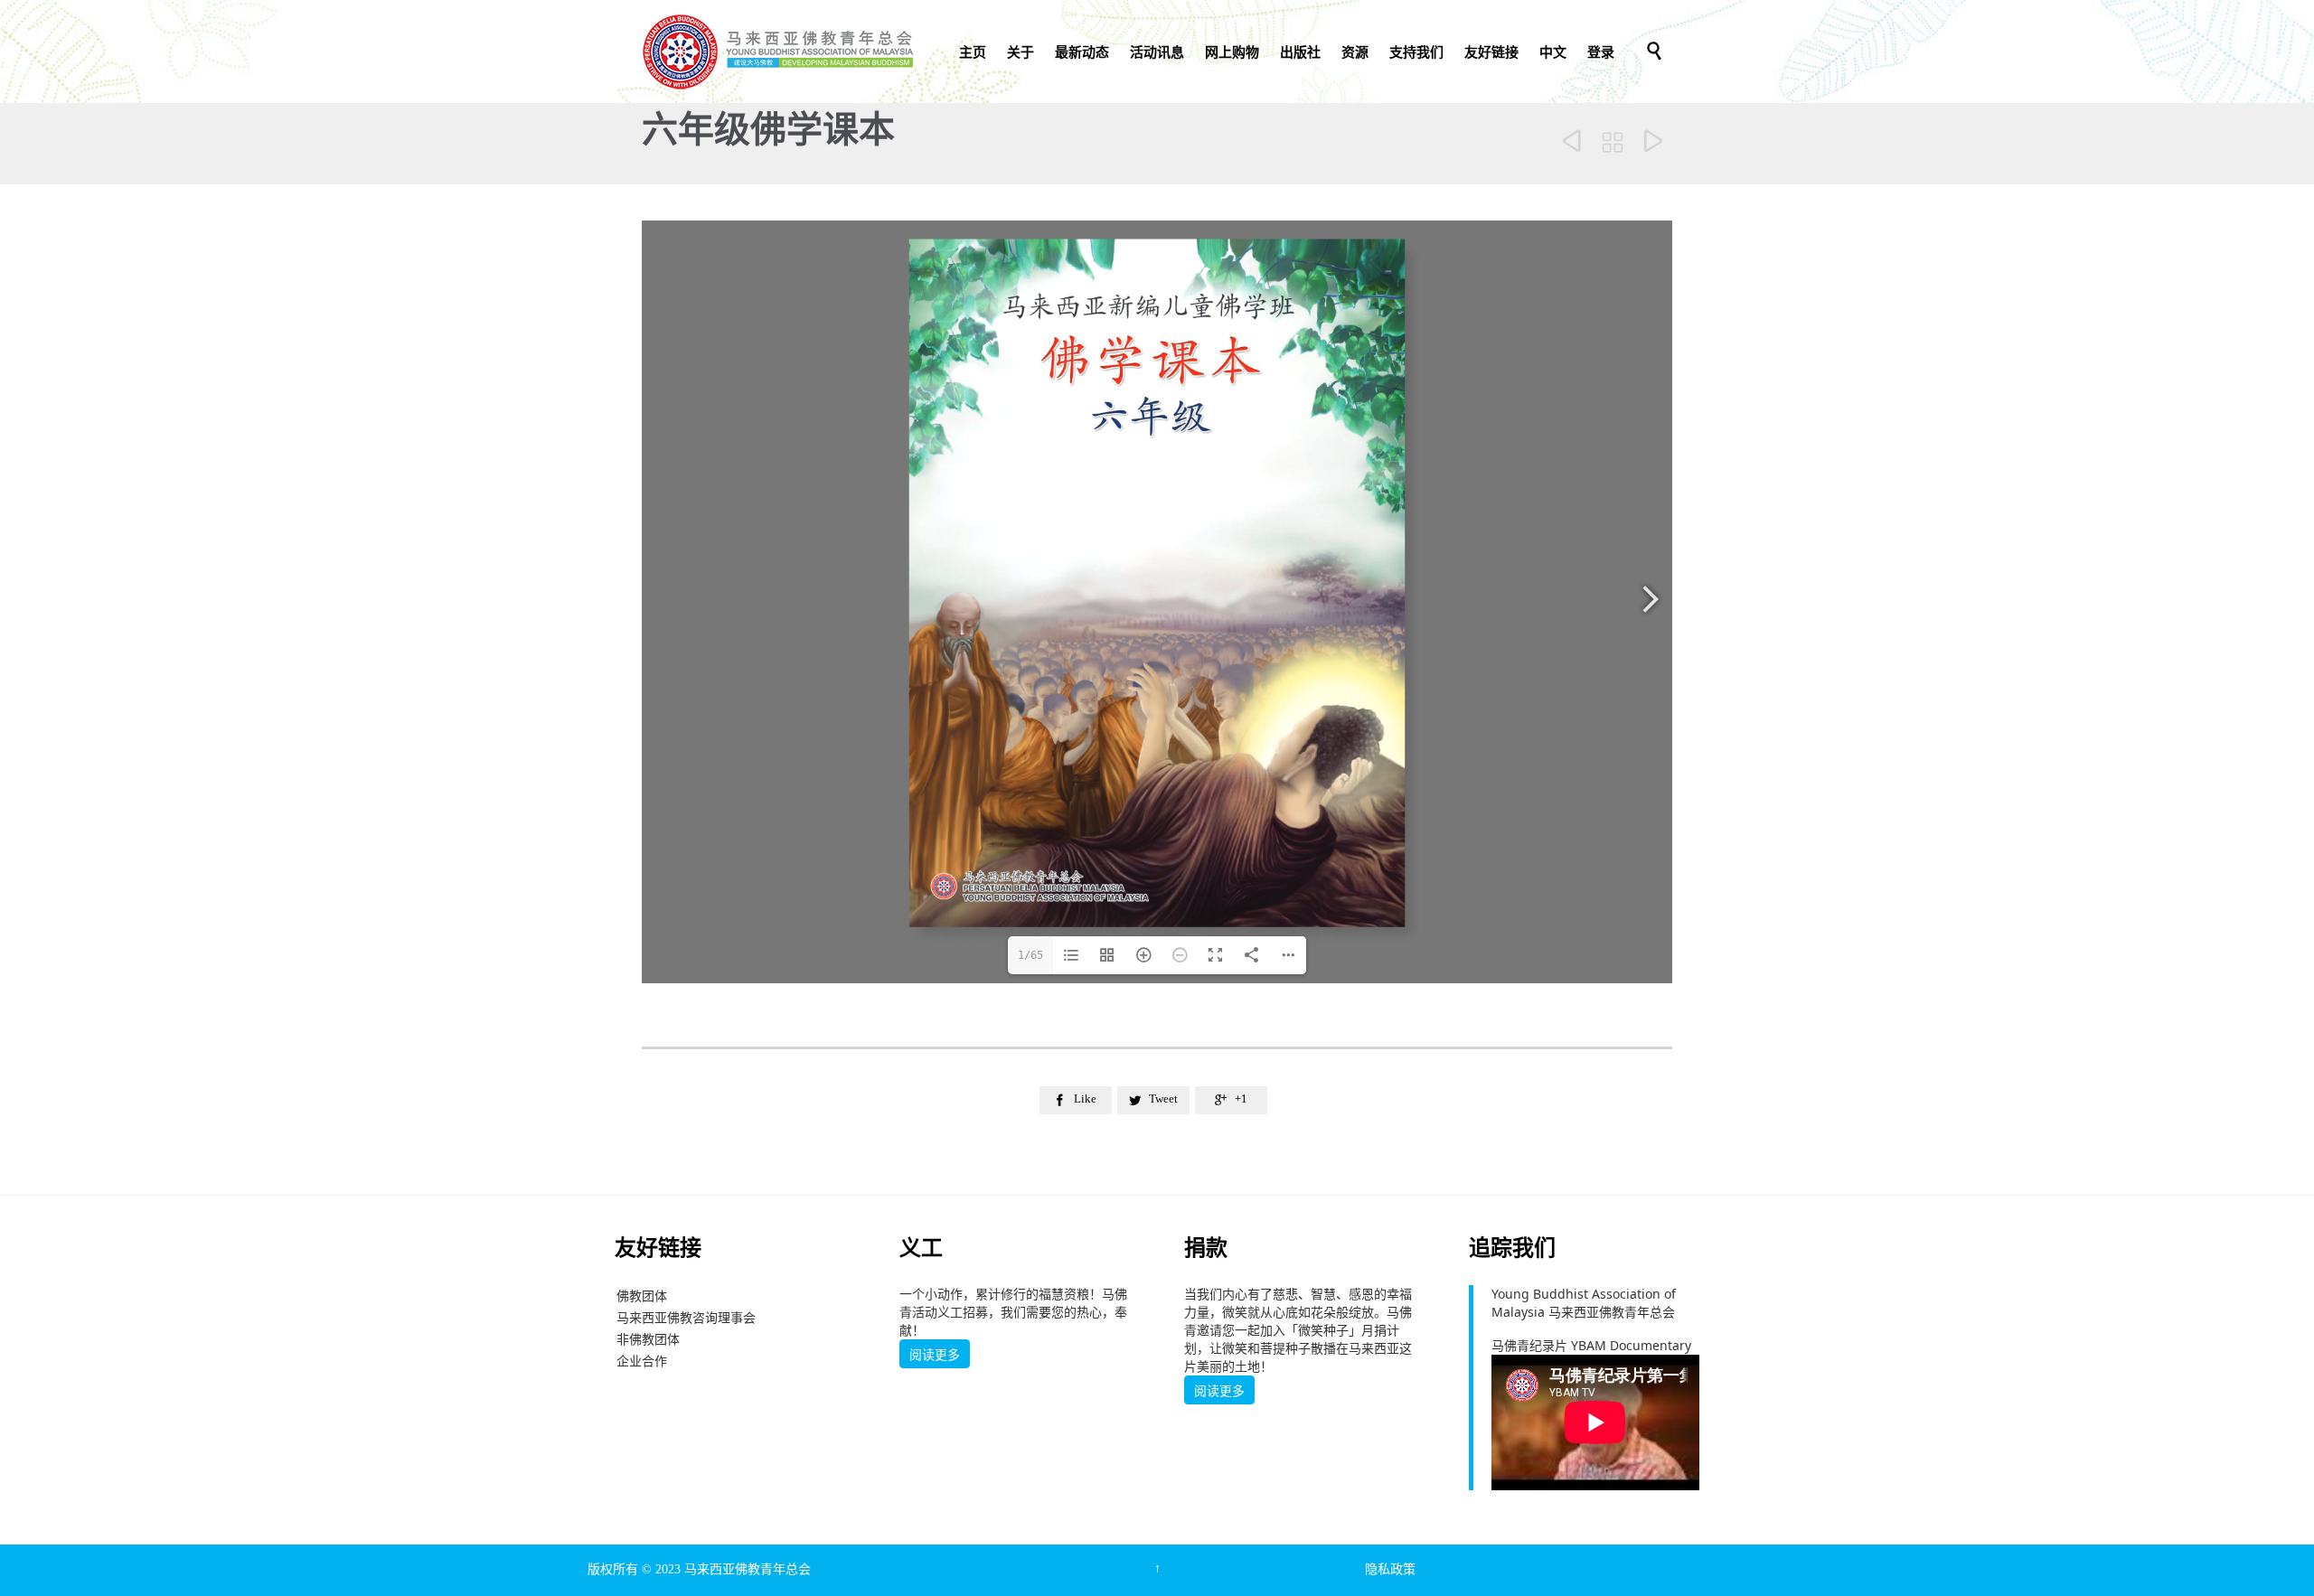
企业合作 (642, 1361)
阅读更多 (935, 1355)
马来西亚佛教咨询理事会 (686, 1317)
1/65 (1030, 955)
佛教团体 (642, 1296)
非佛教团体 (648, 1339)
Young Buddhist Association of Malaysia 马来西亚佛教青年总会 (1584, 1303)
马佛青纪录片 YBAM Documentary (1591, 1345)
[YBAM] (777, 52)
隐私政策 (1390, 1569)
